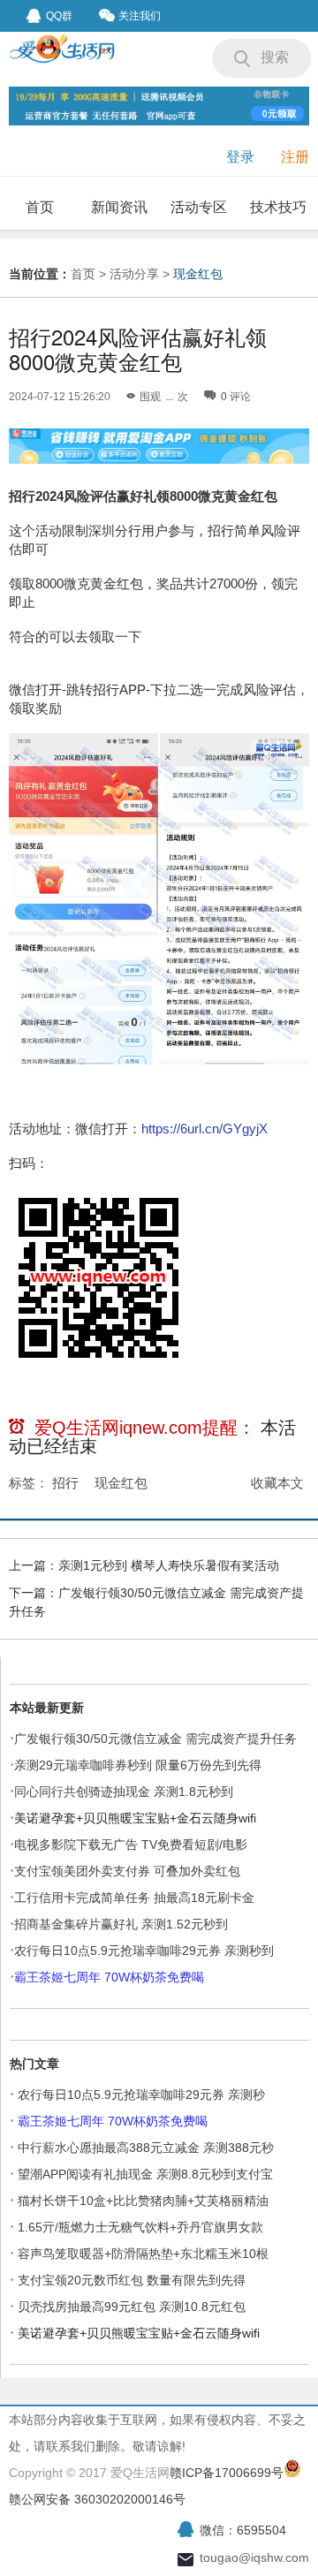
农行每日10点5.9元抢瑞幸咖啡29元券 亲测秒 (141, 2095)
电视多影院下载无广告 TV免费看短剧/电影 (131, 1845)
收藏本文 (277, 1483)
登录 (240, 157)
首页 (40, 207)
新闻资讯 (119, 207)
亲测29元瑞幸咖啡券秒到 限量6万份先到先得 (138, 1765)
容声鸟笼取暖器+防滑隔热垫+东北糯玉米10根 (143, 2254)
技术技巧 (278, 207)
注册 (295, 157)
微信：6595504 (243, 2530)
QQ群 (59, 16)
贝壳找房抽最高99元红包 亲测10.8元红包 (132, 2307)
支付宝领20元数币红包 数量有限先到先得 (132, 2280)
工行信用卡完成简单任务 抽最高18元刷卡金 (134, 1898)
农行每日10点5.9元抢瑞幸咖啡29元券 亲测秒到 (144, 1951)
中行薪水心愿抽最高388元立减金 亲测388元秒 (146, 2148)
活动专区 (199, 207)
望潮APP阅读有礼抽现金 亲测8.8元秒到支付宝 (145, 2174)
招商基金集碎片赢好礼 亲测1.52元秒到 (121, 1924)
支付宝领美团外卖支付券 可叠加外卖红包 (127, 1871)
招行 (65, 1483)
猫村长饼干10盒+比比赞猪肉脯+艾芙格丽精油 (143, 2201)
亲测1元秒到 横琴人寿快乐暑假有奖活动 (169, 1565)
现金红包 (198, 274)
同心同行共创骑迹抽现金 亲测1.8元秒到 (124, 1792)
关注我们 (140, 16)
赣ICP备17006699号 (227, 2473)
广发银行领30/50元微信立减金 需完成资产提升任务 (155, 1739)
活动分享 (134, 274)
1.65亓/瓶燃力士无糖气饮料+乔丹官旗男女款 (140, 2227)
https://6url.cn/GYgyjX (204, 1129)
